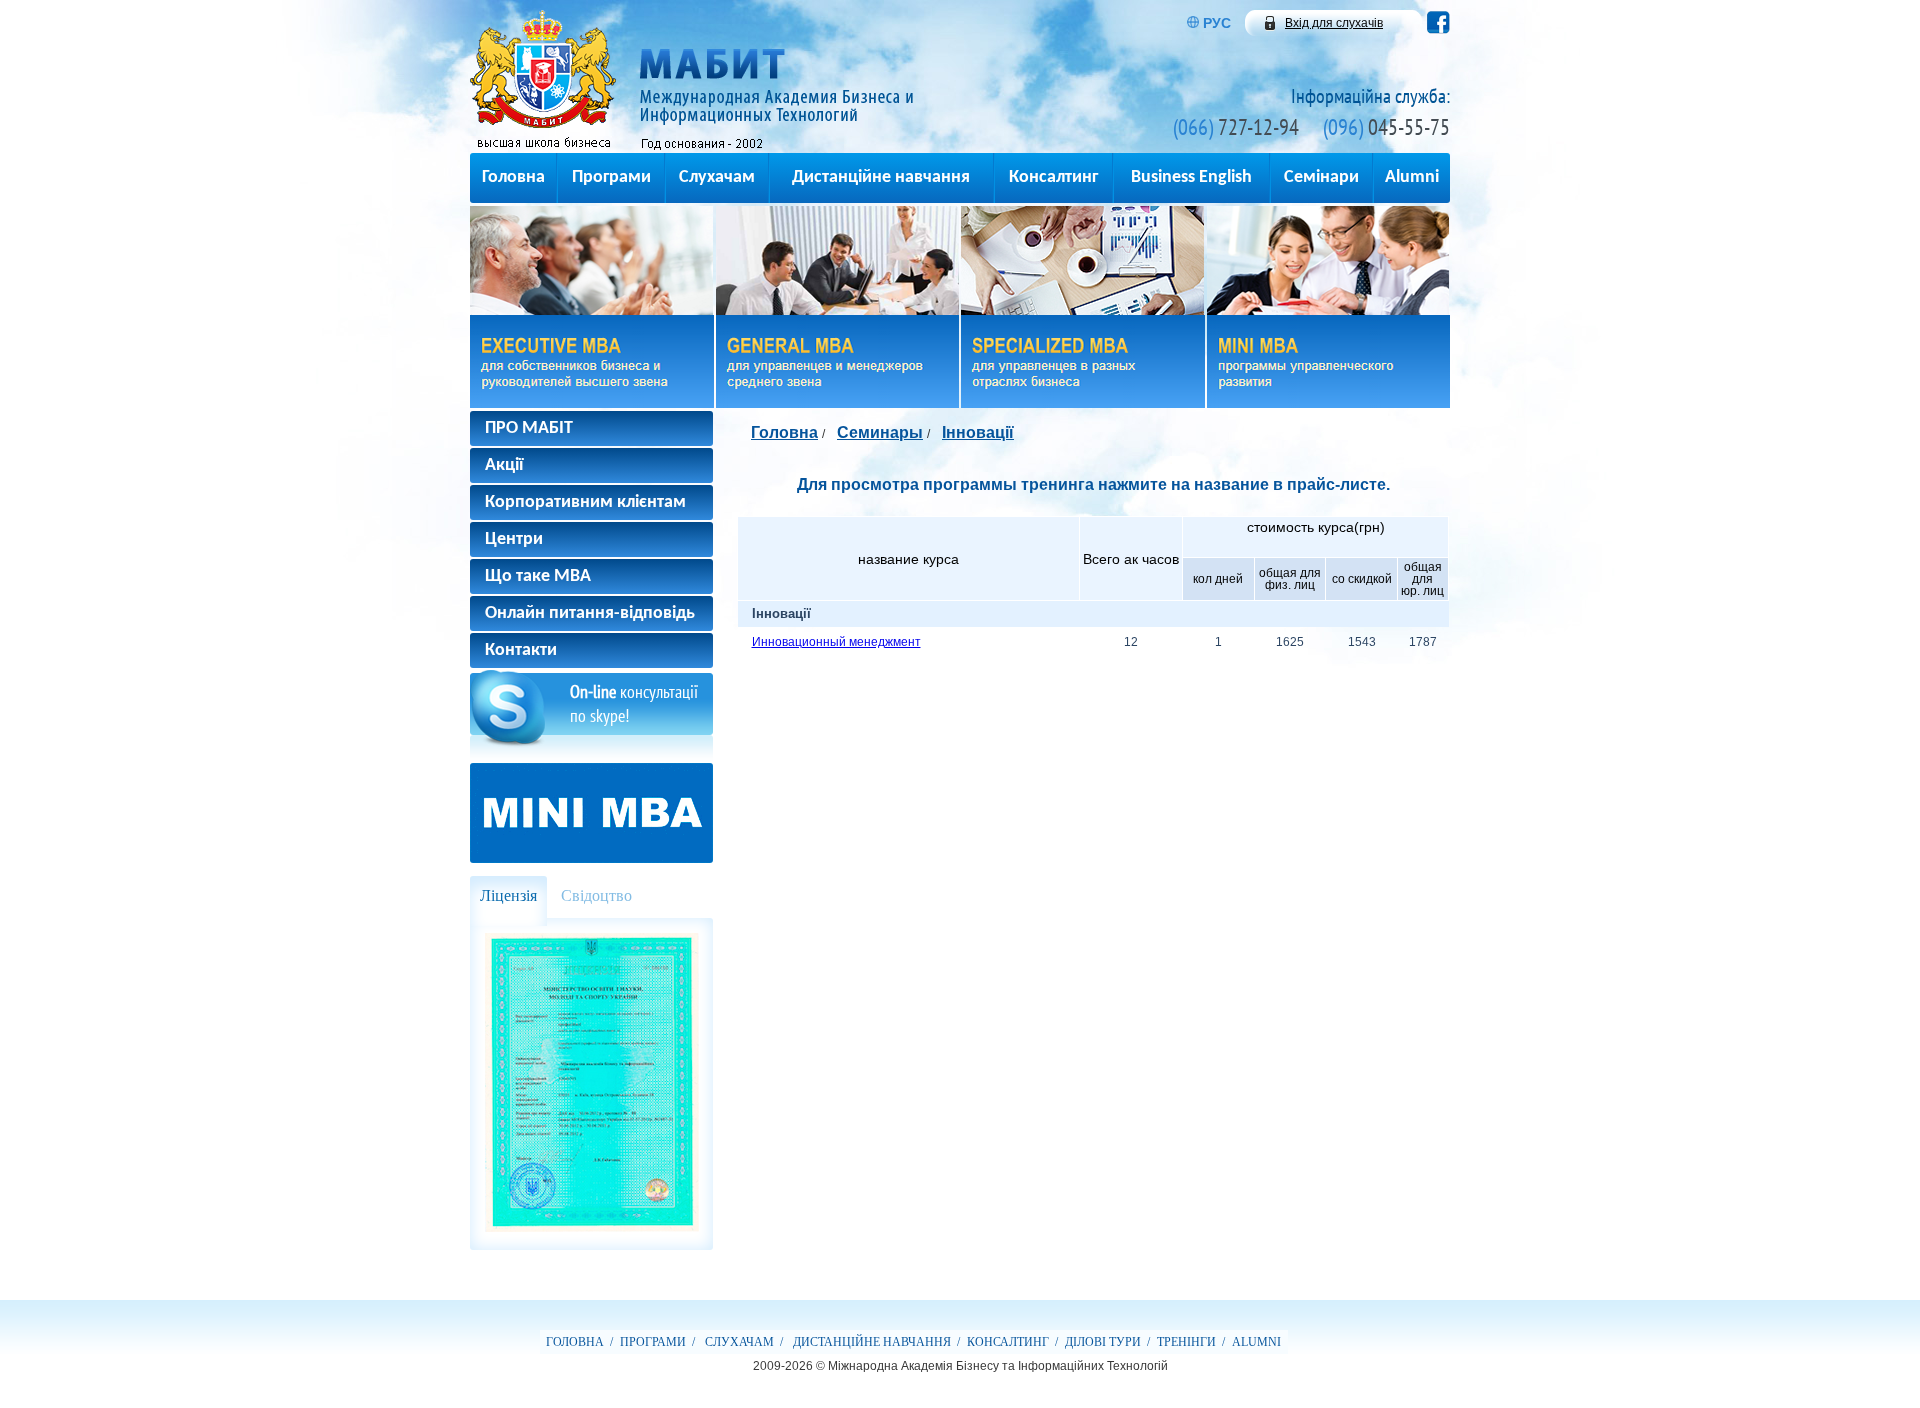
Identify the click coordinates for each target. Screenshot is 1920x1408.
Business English (1191, 177)
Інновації (978, 432)
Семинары (880, 432)
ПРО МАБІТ (529, 428)
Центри (514, 539)
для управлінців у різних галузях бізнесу (1083, 361)
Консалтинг (1053, 177)
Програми (611, 177)
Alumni (1412, 177)
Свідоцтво (596, 895)
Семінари (1321, 177)
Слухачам (717, 177)
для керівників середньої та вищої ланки (838, 361)
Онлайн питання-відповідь (590, 613)
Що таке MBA (538, 576)
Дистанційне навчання (881, 177)
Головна (513, 177)
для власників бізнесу (592, 361)
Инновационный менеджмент (836, 642)
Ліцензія (508, 895)
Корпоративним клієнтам (585, 502)
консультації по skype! (634, 703)
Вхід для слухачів (1334, 23)
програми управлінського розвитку (1329, 361)
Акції (504, 465)
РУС (1217, 23)
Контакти (521, 650)
